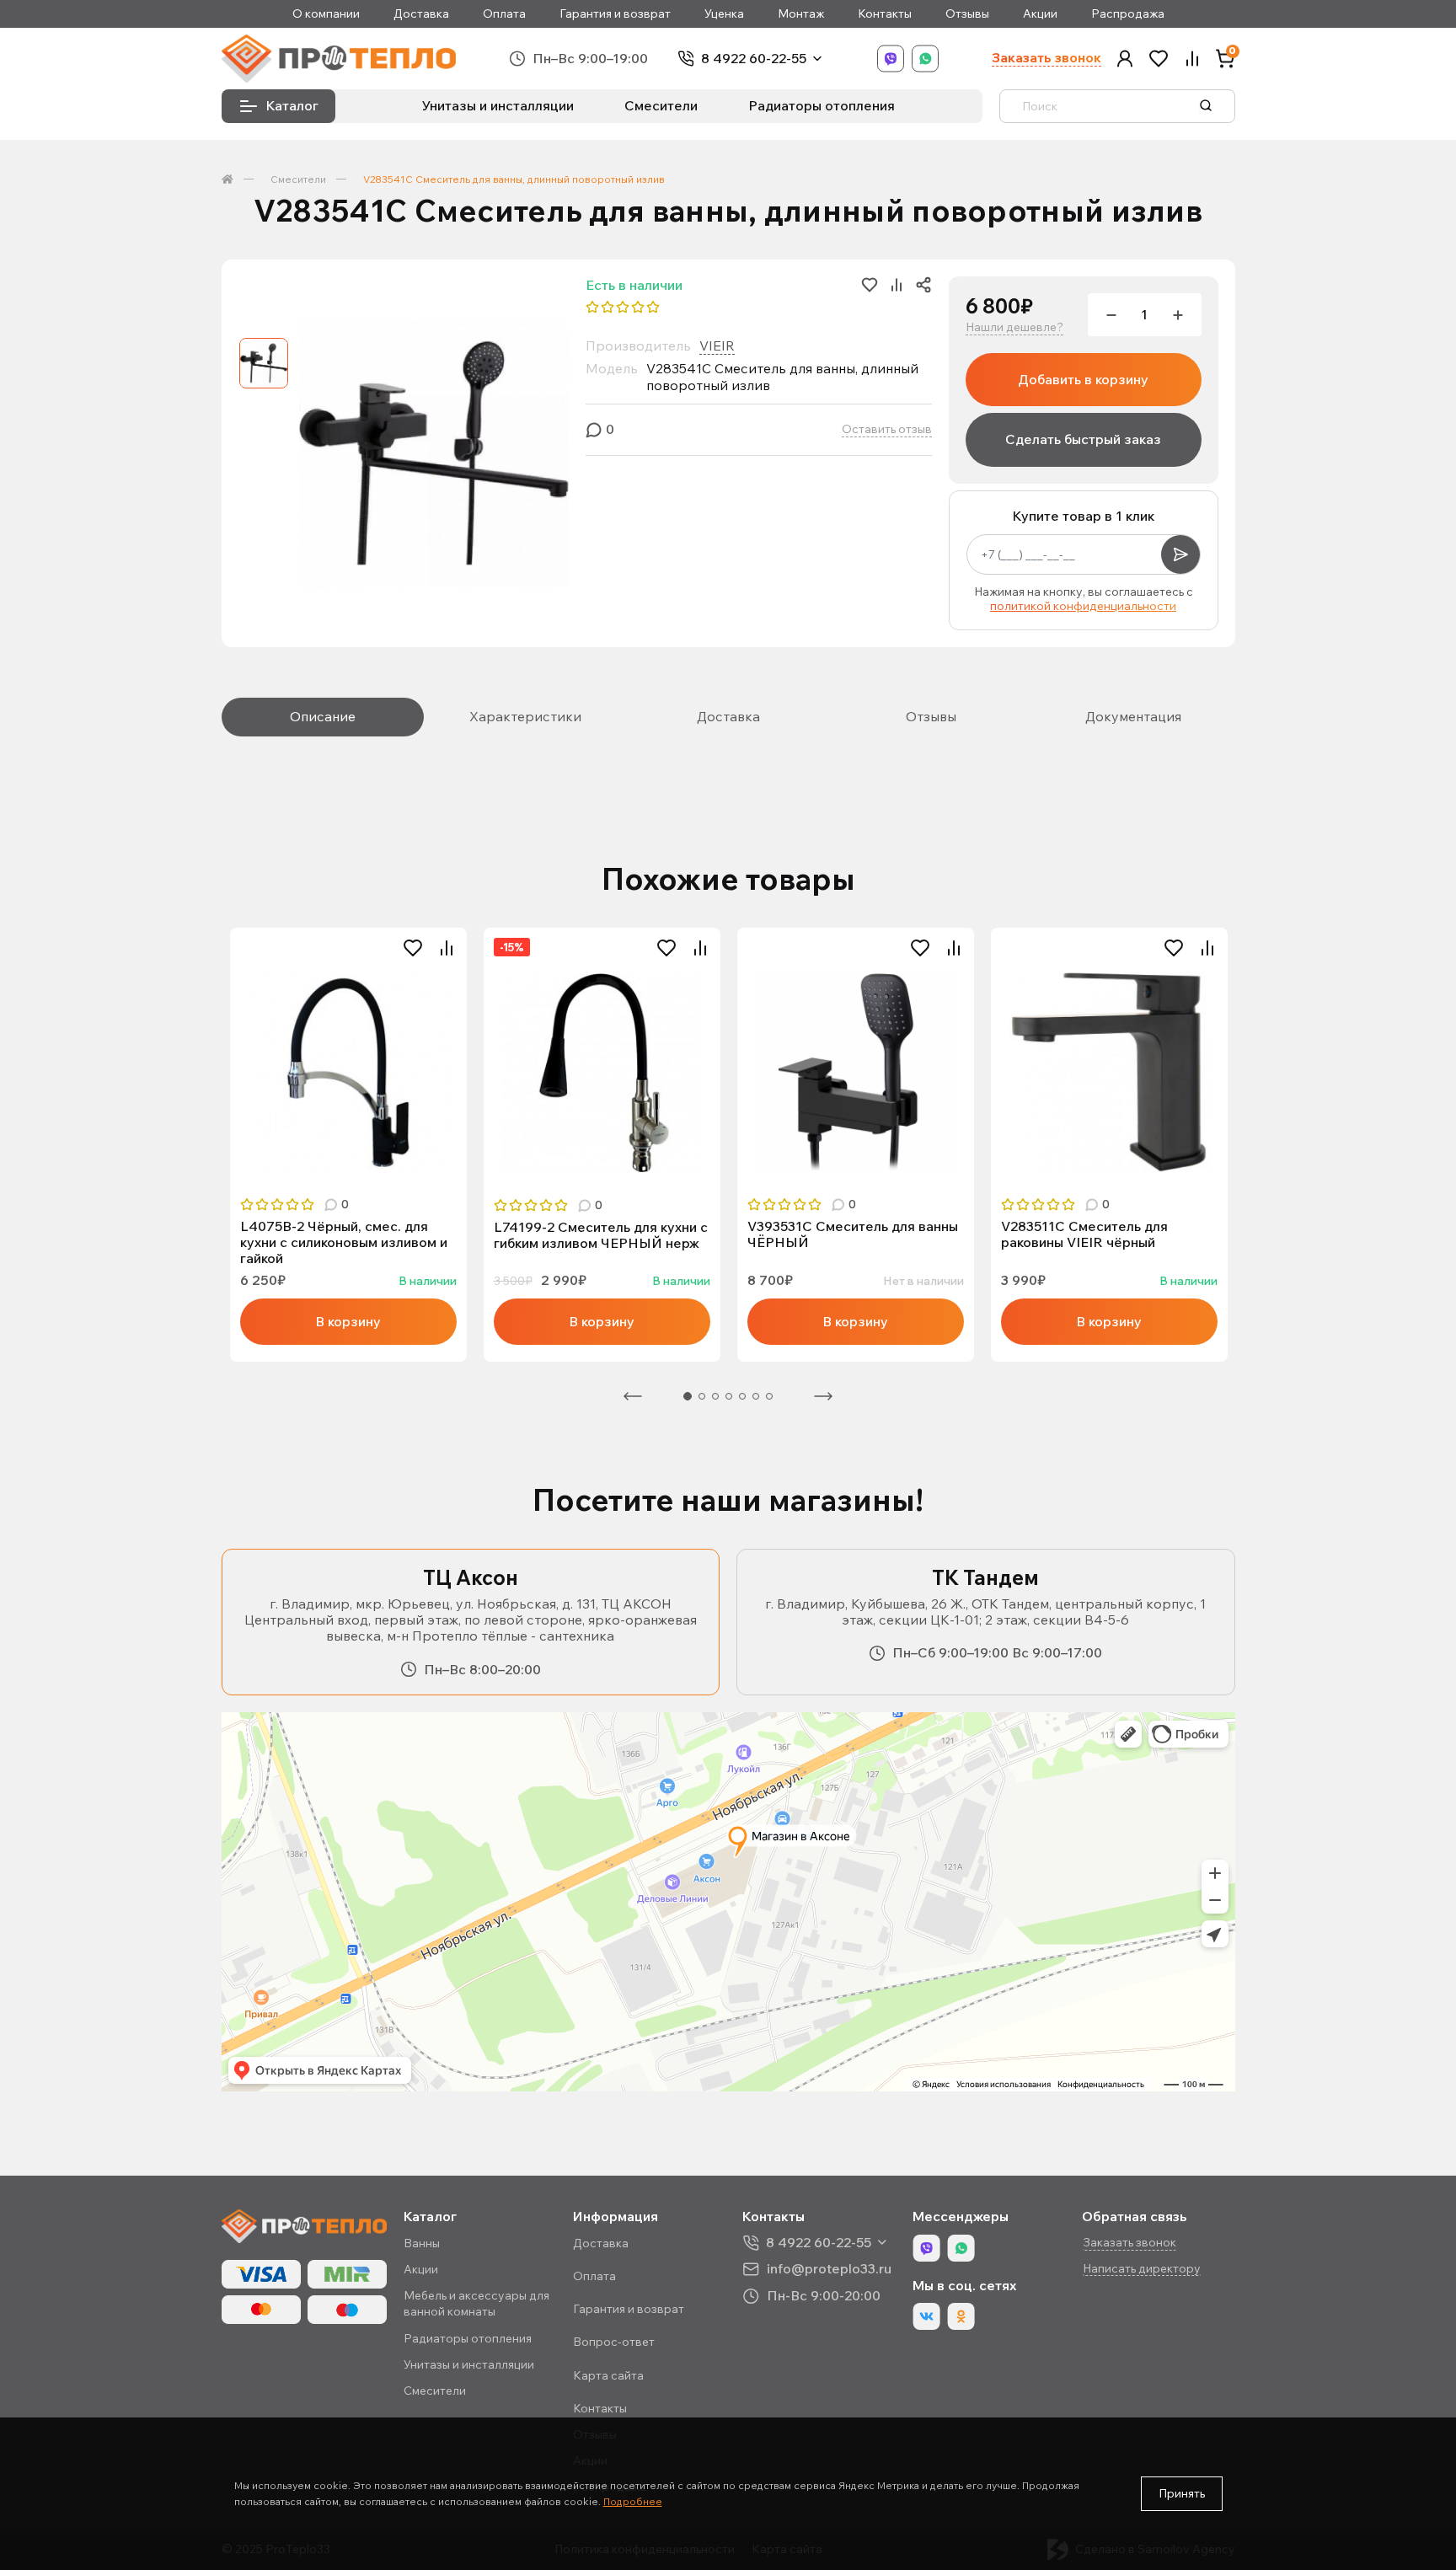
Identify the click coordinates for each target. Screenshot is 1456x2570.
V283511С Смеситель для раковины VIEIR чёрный (1084, 1234)
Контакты (885, 14)
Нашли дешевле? (1014, 327)
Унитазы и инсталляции (498, 105)
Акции (1040, 14)
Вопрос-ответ (614, 2342)
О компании (326, 14)
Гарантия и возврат (615, 14)
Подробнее (633, 2501)
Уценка (724, 14)
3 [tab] (715, 1396)
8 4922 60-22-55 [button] (819, 2243)
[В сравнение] (447, 948)
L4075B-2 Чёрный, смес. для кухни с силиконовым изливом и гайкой (344, 1242)
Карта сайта (608, 2375)
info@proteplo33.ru (829, 2269)
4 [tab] (729, 1396)
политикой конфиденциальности (1083, 606)
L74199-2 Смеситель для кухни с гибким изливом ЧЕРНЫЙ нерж (601, 1235)
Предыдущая (633, 1396)
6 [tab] (756, 1396)
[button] (1125, 59)
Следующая (823, 1396)
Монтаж (801, 14)
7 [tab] (769, 1396)
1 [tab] (688, 1396)
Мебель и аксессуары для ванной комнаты (476, 2303)
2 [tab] (702, 1396)
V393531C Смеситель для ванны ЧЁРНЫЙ (853, 1234)
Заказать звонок (1046, 58)
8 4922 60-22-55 (754, 59)
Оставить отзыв (887, 429)
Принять (1182, 2493)
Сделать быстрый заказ (1083, 439)
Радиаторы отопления (822, 105)
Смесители (661, 105)
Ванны (422, 2243)
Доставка (421, 14)
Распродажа (1128, 14)
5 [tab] (742, 1396)
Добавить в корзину (1083, 379)
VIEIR (717, 345)
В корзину (348, 1321)
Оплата (504, 14)
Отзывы (967, 14)
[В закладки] (413, 948)
